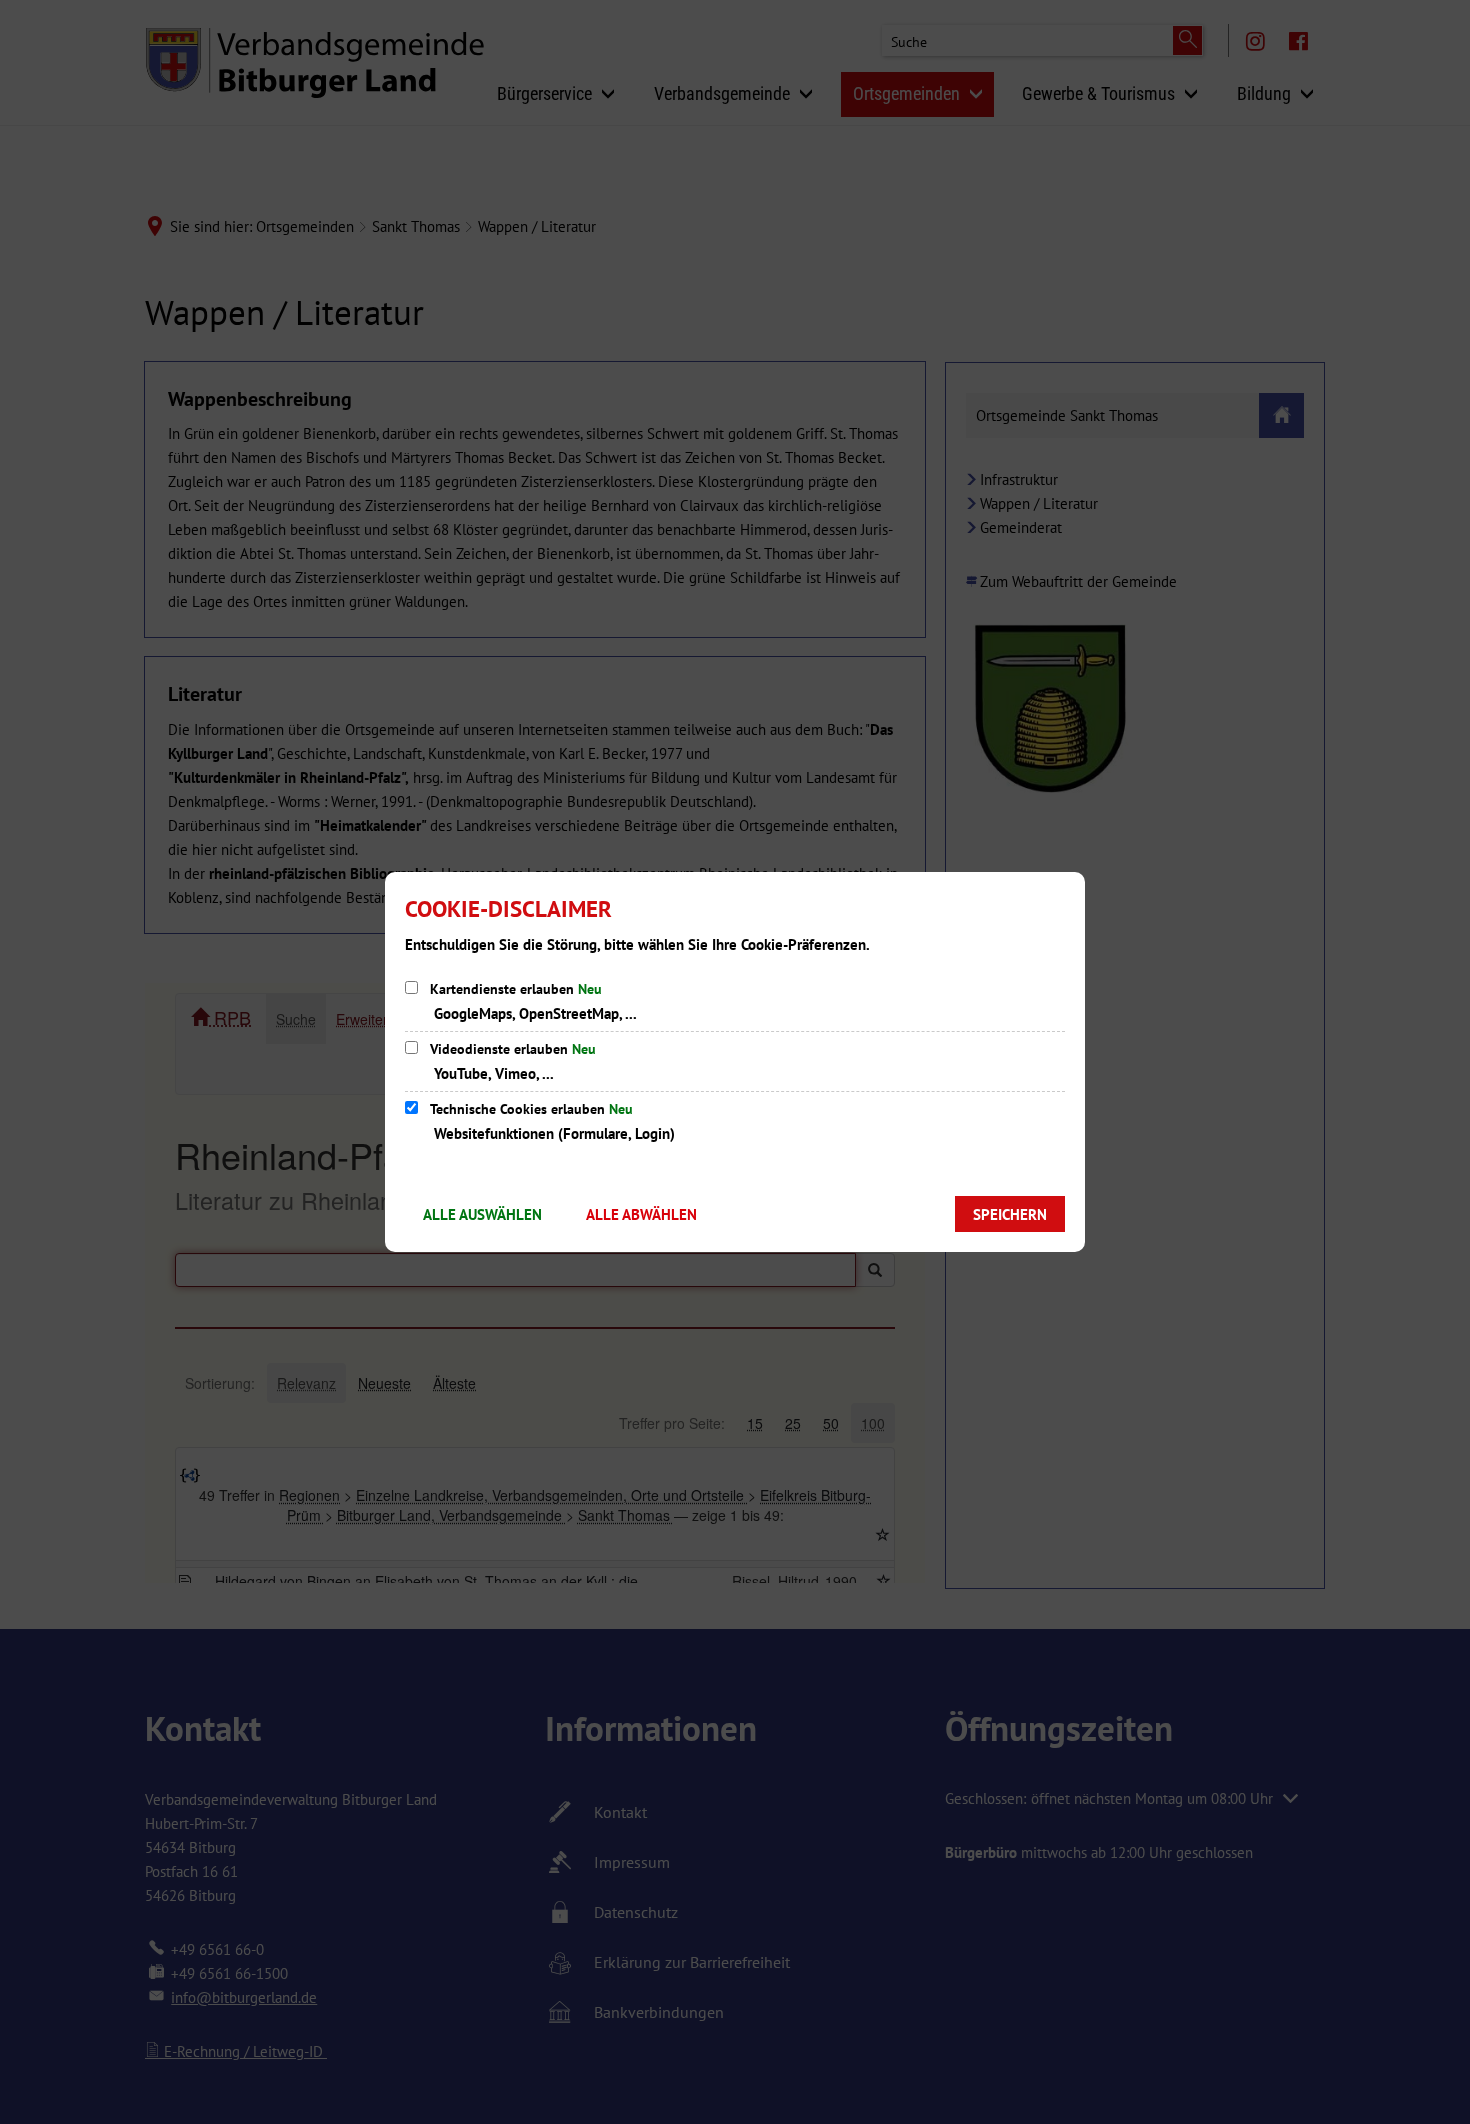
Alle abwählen (641, 1214)
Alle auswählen (482, 1214)
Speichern (1010, 1214)
